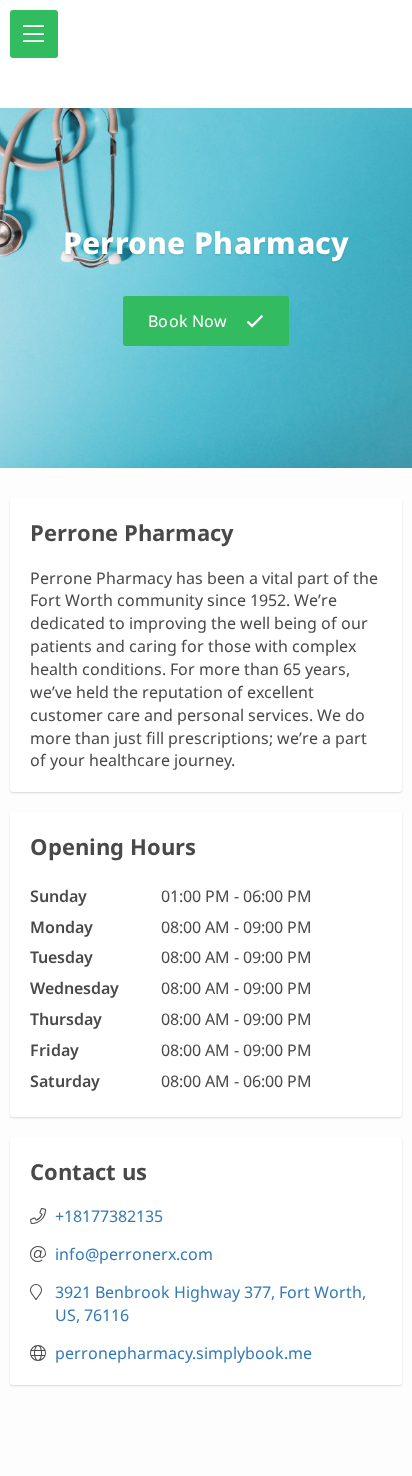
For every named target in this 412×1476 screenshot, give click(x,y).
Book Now (187, 321)
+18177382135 (109, 1216)
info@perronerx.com (134, 1254)
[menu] (34, 34)
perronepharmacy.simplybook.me (183, 1353)
